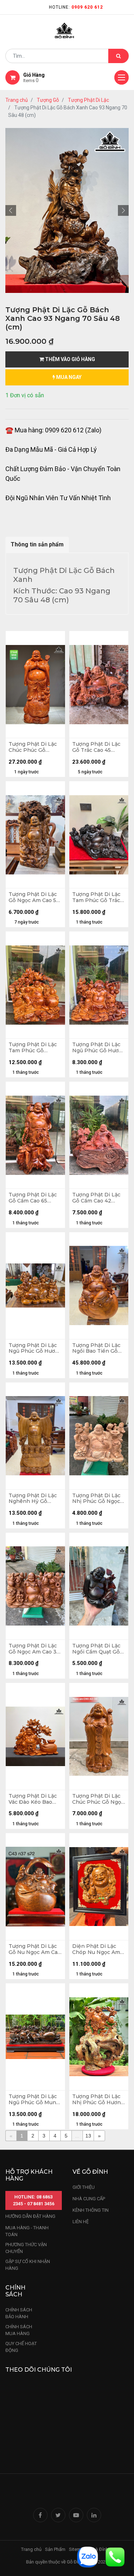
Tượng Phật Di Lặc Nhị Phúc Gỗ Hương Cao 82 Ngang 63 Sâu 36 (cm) (98, 2100)
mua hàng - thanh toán (27, 2231)
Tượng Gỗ (48, 100)
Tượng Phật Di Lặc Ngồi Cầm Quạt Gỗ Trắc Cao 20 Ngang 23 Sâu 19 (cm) (97, 1649)
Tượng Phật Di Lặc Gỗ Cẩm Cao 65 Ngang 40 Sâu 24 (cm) (33, 1198)
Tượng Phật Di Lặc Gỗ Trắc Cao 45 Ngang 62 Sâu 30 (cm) (96, 747)
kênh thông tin (91, 2210)
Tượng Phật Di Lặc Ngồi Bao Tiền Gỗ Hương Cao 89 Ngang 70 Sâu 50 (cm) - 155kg (96, 1348)
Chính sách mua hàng (19, 2330)
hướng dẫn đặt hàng (30, 2216)
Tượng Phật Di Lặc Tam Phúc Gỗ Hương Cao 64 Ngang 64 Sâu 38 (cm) (33, 1048)
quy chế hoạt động (21, 2347)
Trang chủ (17, 100)
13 (88, 2136)
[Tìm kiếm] (118, 56)
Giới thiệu (84, 2187)
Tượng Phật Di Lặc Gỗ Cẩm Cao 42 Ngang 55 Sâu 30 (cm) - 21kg (96, 1198)
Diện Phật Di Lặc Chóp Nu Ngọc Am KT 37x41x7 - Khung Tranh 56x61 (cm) (98, 1949)
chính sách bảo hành (19, 2313)
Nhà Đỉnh (100, 2549)
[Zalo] (88, 2556)
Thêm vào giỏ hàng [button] (70, 359)
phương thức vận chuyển (26, 2248)
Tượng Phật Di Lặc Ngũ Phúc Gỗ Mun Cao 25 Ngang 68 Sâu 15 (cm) (33, 2100)
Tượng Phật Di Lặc (88, 100)
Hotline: (76, 7)
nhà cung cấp (89, 2199)
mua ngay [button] (68, 377)
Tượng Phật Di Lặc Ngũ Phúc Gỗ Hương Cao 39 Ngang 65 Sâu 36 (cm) (35, 1348)
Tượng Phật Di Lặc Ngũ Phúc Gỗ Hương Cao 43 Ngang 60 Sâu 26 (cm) (99, 1048)
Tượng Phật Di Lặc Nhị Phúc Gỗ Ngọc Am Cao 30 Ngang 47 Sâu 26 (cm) (96, 1499)
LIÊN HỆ (81, 2222)
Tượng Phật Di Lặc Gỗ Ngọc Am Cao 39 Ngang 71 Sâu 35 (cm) (34, 1649)
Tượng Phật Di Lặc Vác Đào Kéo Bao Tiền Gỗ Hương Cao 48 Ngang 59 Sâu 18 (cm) (34, 1799)
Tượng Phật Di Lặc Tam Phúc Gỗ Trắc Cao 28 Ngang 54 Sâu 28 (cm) (96, 897)
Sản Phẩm (55, 2549)
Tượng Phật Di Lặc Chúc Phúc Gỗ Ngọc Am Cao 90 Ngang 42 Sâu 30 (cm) (98, 1799)
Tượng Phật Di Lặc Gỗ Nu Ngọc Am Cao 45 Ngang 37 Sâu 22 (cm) (35, 1949)
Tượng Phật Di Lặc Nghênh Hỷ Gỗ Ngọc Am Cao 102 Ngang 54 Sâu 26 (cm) (33, 1499)
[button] (11, 210)
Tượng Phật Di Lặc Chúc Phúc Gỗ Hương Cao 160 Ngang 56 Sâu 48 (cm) (33, 747)
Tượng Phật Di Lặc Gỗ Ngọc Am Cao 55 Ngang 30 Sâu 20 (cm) (34, 897)
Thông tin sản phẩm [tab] (37, 544)
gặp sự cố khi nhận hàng (28, 2265)
